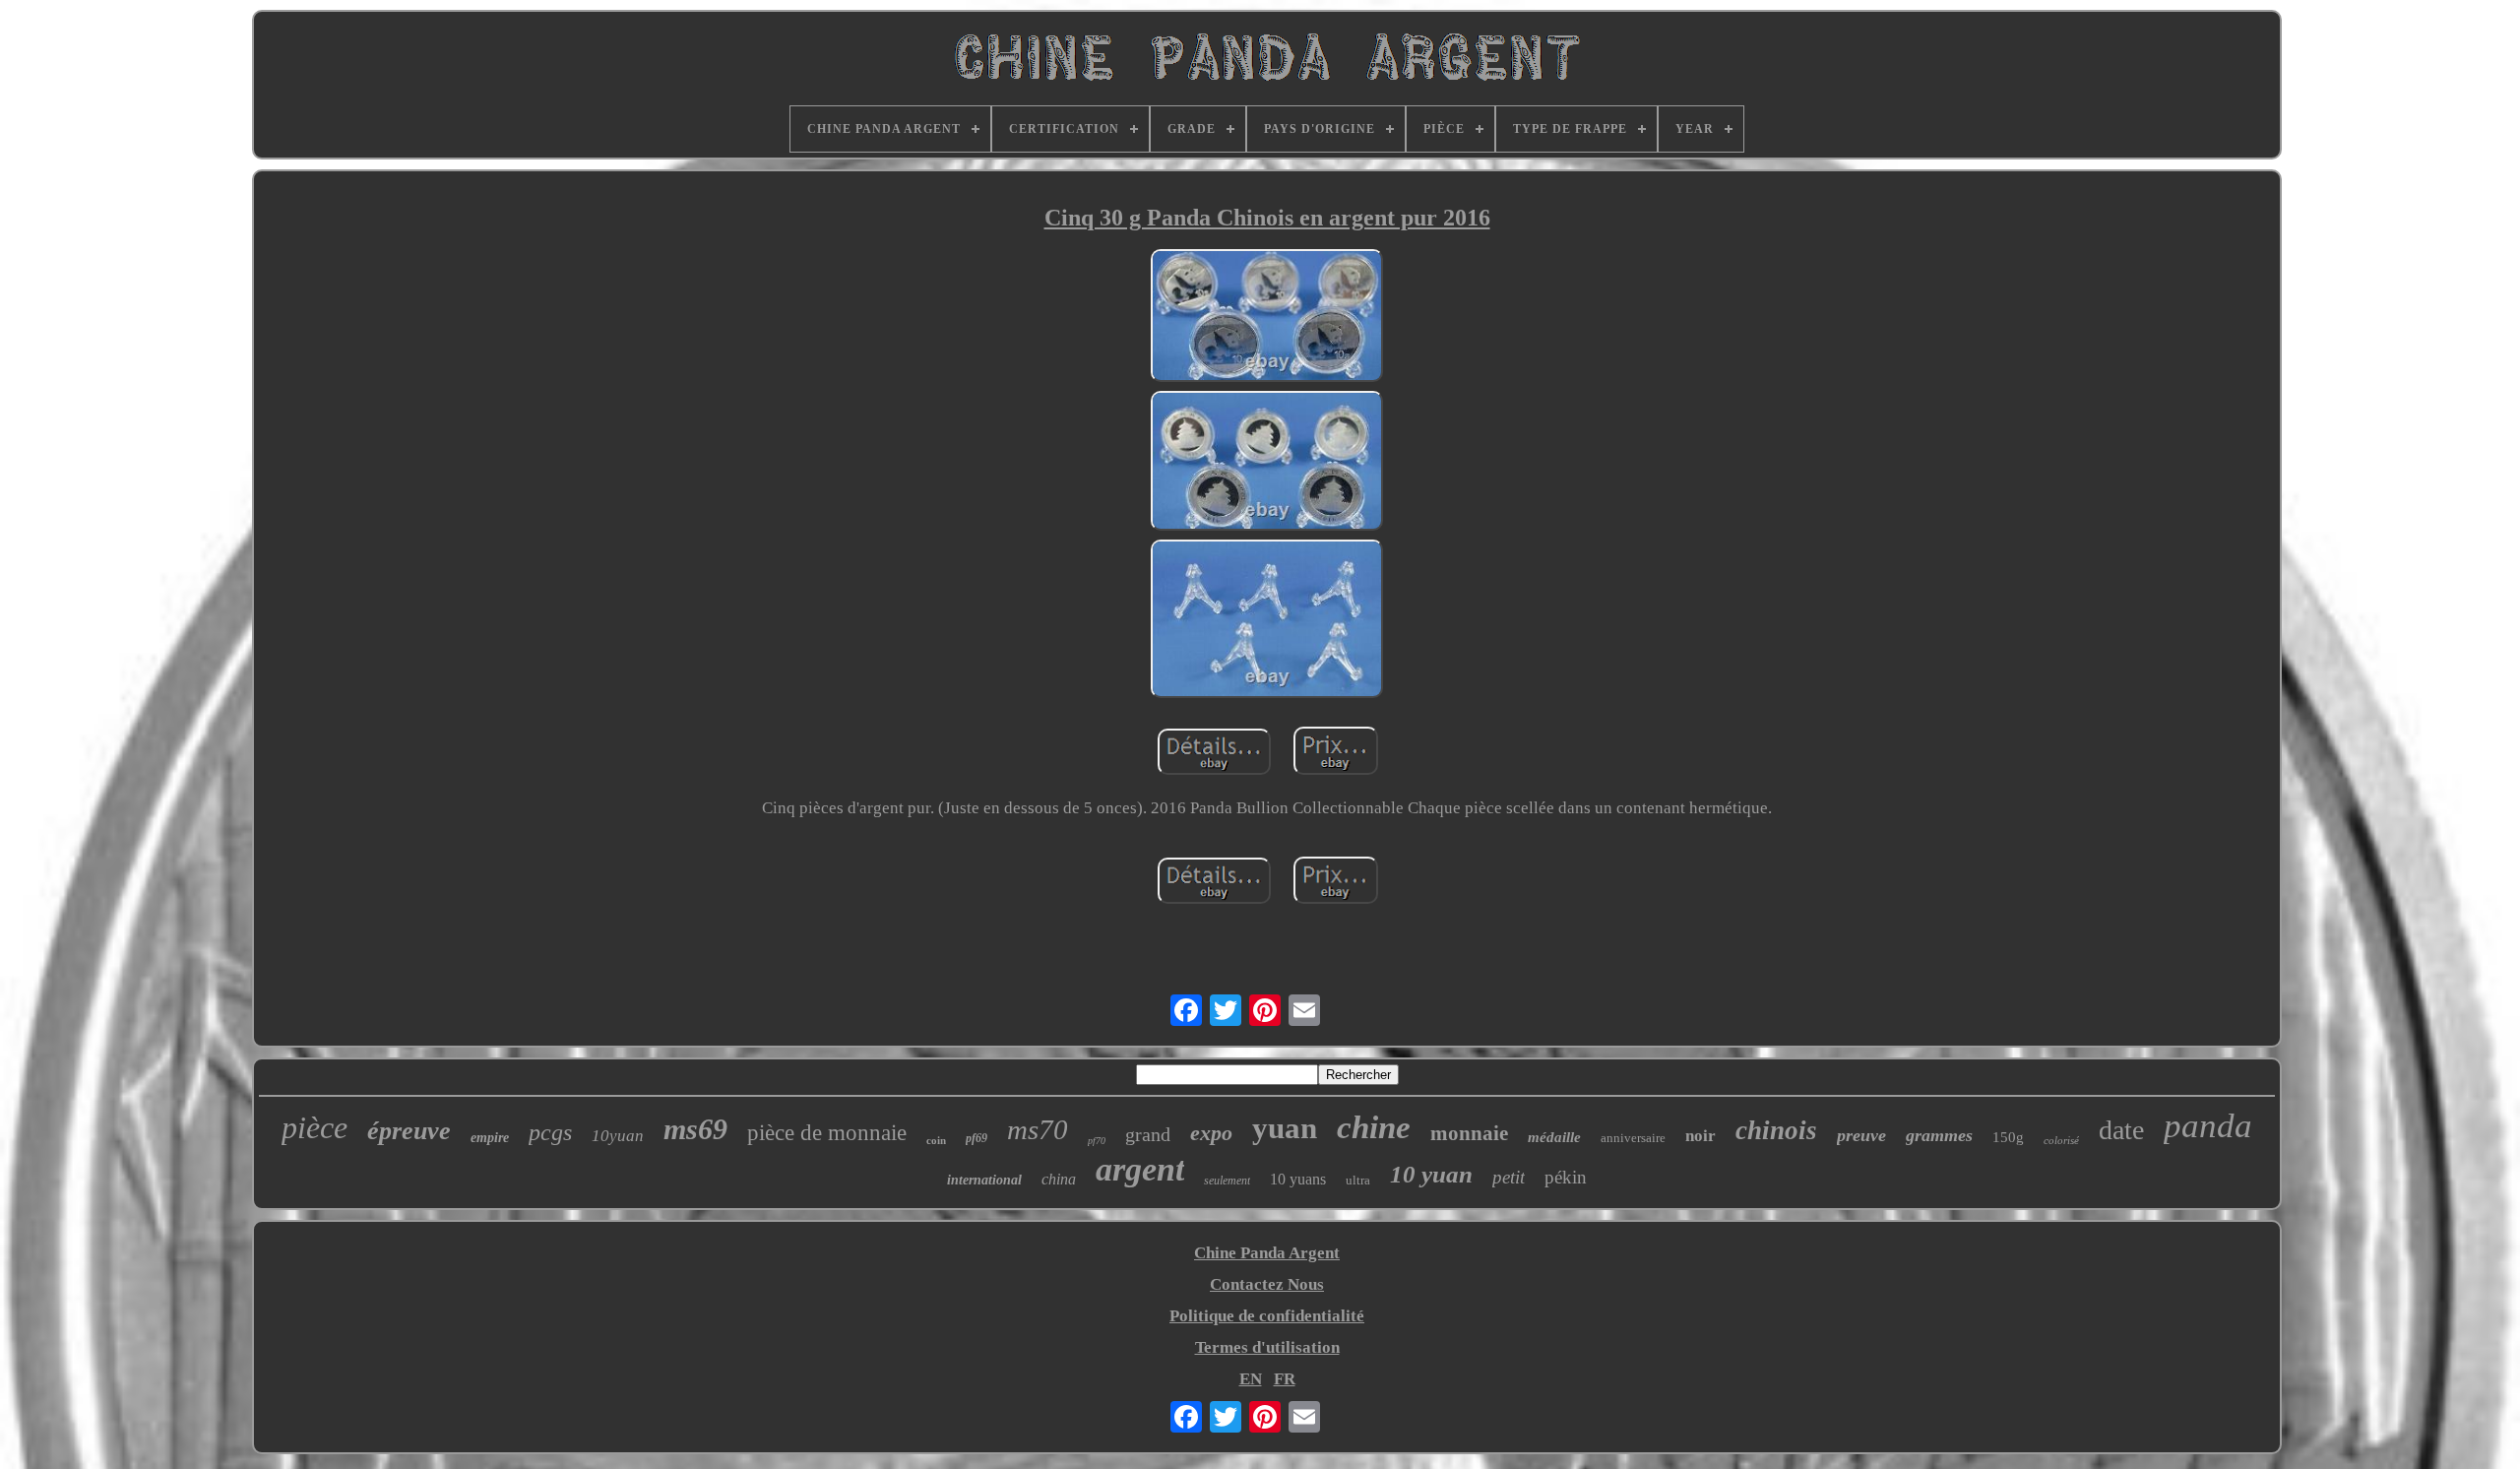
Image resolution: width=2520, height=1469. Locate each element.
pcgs (550, 1132)
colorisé (2061, 1140)
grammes (1939, 1135)
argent (1140, 1169)
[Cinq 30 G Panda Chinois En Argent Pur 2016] (1267, 318)
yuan (1285, 1128)
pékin (1566, 1177)
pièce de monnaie (827, 1133)
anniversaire (1633, 1138)
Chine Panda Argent (1267, 1253)
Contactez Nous (1267, 1284)
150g (2008, 1137)
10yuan (618, 1136)
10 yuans (1298, 1179)
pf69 (976, 1138)
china (1059, 1179)
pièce (315, 1127)
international (984, 1180)
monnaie (1469, 1133)
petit (1509, 1177)
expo (1211, 1133)
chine (1374, 1127)
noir (1701, 1136)
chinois (1776, 1130)
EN (1251, 1379)
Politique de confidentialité (1267, 1316)
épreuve (409, 1131)
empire (490, 1138)
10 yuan (1431, 1174)
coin (936, 1140)
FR (1285, 1379)
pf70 (1097, 1141)
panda (2208, 1126)
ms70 (1038, 1129)
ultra (1358, 1180)
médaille (1554, 1137)
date (2121, 1130)
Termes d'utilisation (1267, 1347)
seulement (1227, 1181)
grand (1148, 1134)
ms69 (695, 1129)
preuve (1861, 1135)
